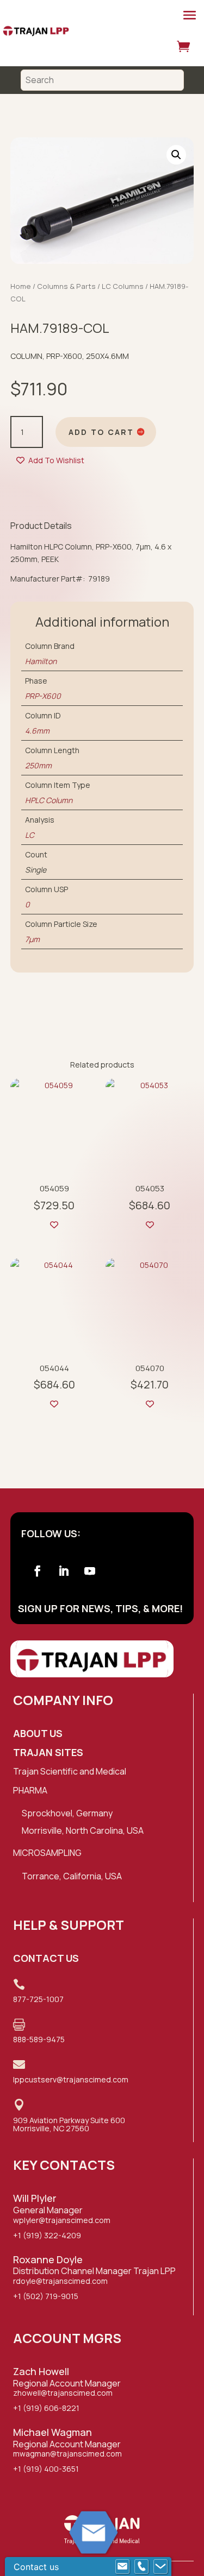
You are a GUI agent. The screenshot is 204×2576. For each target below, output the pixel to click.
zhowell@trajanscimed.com (63, 2393)
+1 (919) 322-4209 (47, 2235)
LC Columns (123, 286)
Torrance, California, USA (72, 1876)
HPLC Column (49, 800)
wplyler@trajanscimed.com (62, 2220)
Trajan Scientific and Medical (70, 1771)
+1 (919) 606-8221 (46, 2408)
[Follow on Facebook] (38, 1571)
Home (21, 286)
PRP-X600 (43, 696)
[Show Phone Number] (141, 2567)
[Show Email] (122, 2567)
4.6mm (37, 731)
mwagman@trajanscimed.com (67, 2454)
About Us (38, 1733)
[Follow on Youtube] (90, 1571)
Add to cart (101, 432)
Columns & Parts (66, 286)
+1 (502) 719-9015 (46, 2296)
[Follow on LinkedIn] (64, 1571)
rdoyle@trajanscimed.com (60, 2281)
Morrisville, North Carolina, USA (83, 1830)
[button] (176, 155)
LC (30, 835)
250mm (38, 765)
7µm (32, 939)
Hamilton (41, 661)
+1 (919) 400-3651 (46, 2469)
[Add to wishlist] (54, 1225)
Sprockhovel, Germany (67, 1813)
